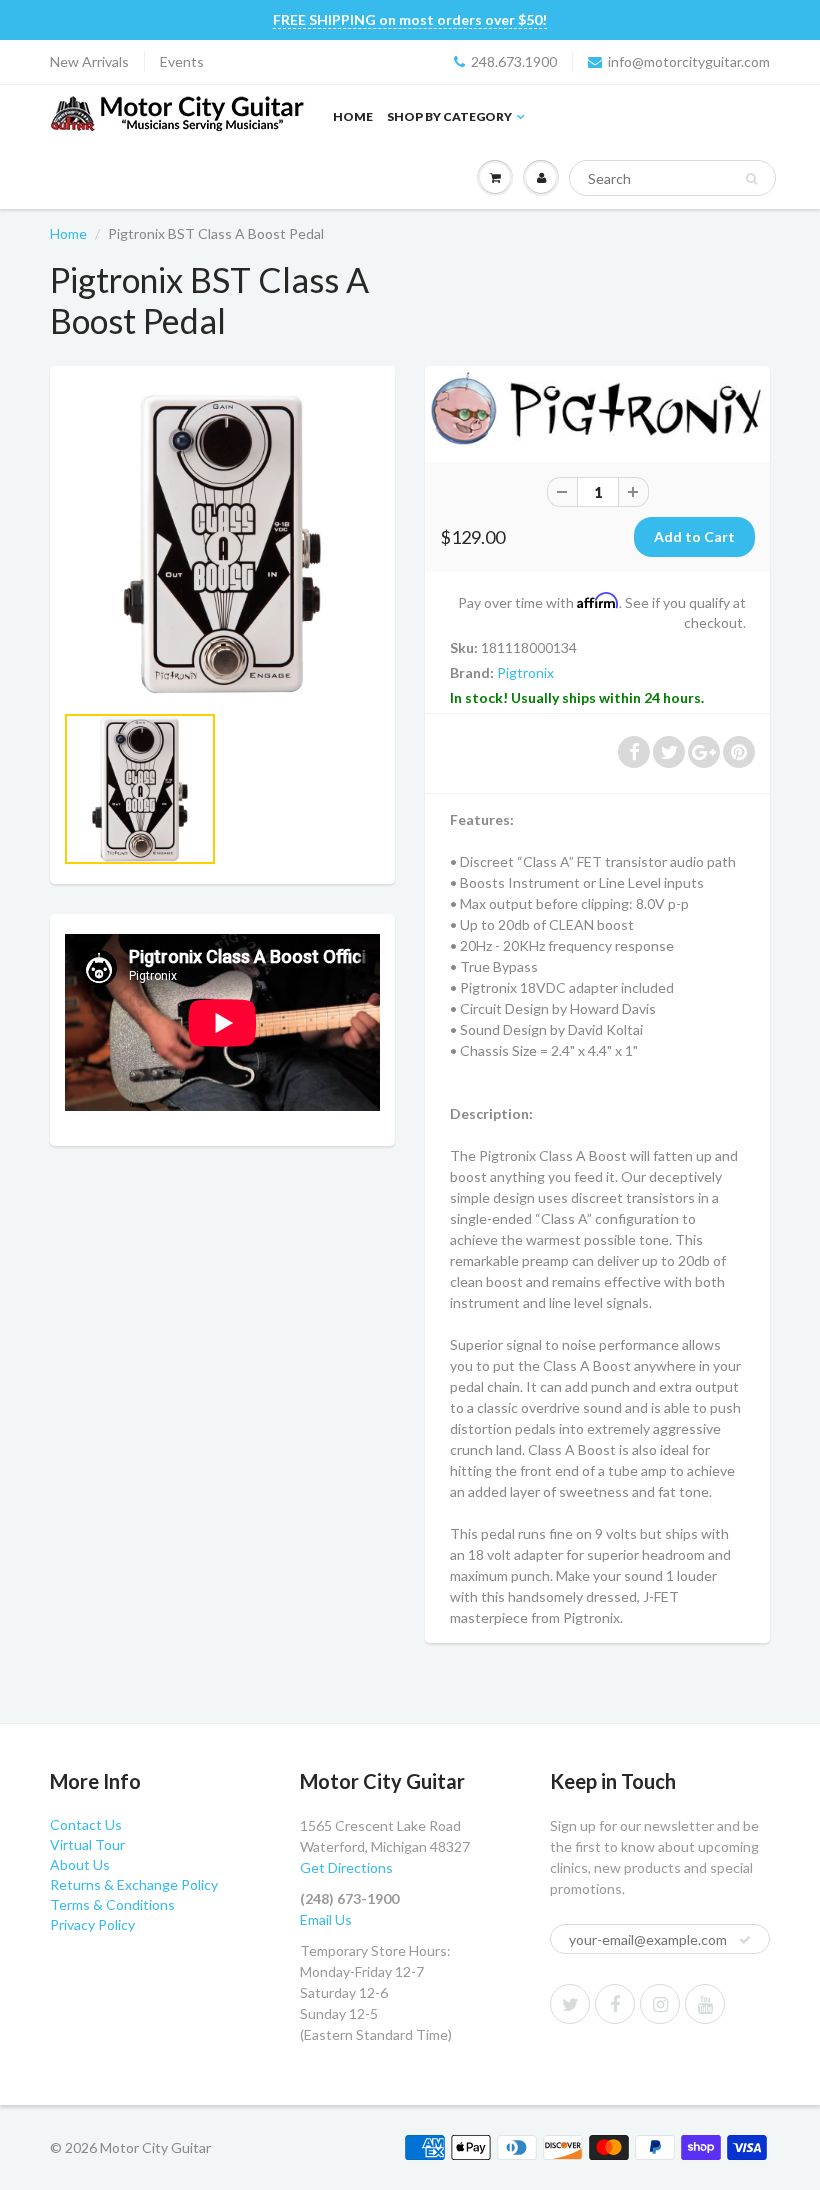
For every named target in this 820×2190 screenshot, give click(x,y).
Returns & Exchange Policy (134, 1884)
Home (353, 116)
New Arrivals (89, 61)
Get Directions (346, 1867)
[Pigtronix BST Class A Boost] (222, 543)
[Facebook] (615, 2004)
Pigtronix (525, 672)
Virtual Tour (87, 1844)
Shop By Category (449, 116)
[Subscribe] (745, 1940)
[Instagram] (660, 2004)
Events (182, 61)
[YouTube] (705, 2004)
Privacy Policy (92, 1924)
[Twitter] (570, 2004)
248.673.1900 (514, 61)
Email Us (326, 1919)
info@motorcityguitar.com (689, 61)
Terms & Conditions (112, 1904)
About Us (80, 1864)
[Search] (751, 179)
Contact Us (86, 1824)
